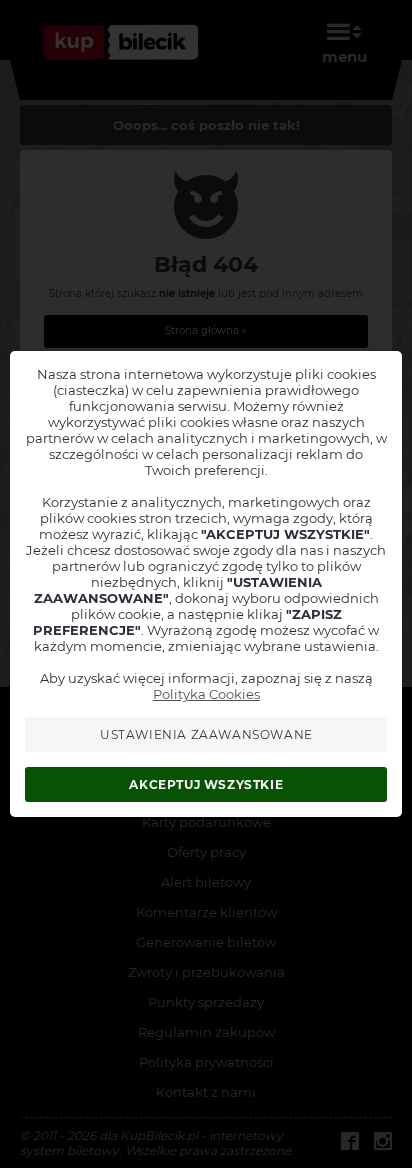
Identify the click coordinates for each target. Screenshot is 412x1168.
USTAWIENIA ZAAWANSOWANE (206, 734)
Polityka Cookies (206, 694)
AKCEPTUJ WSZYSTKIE (206, 784)
